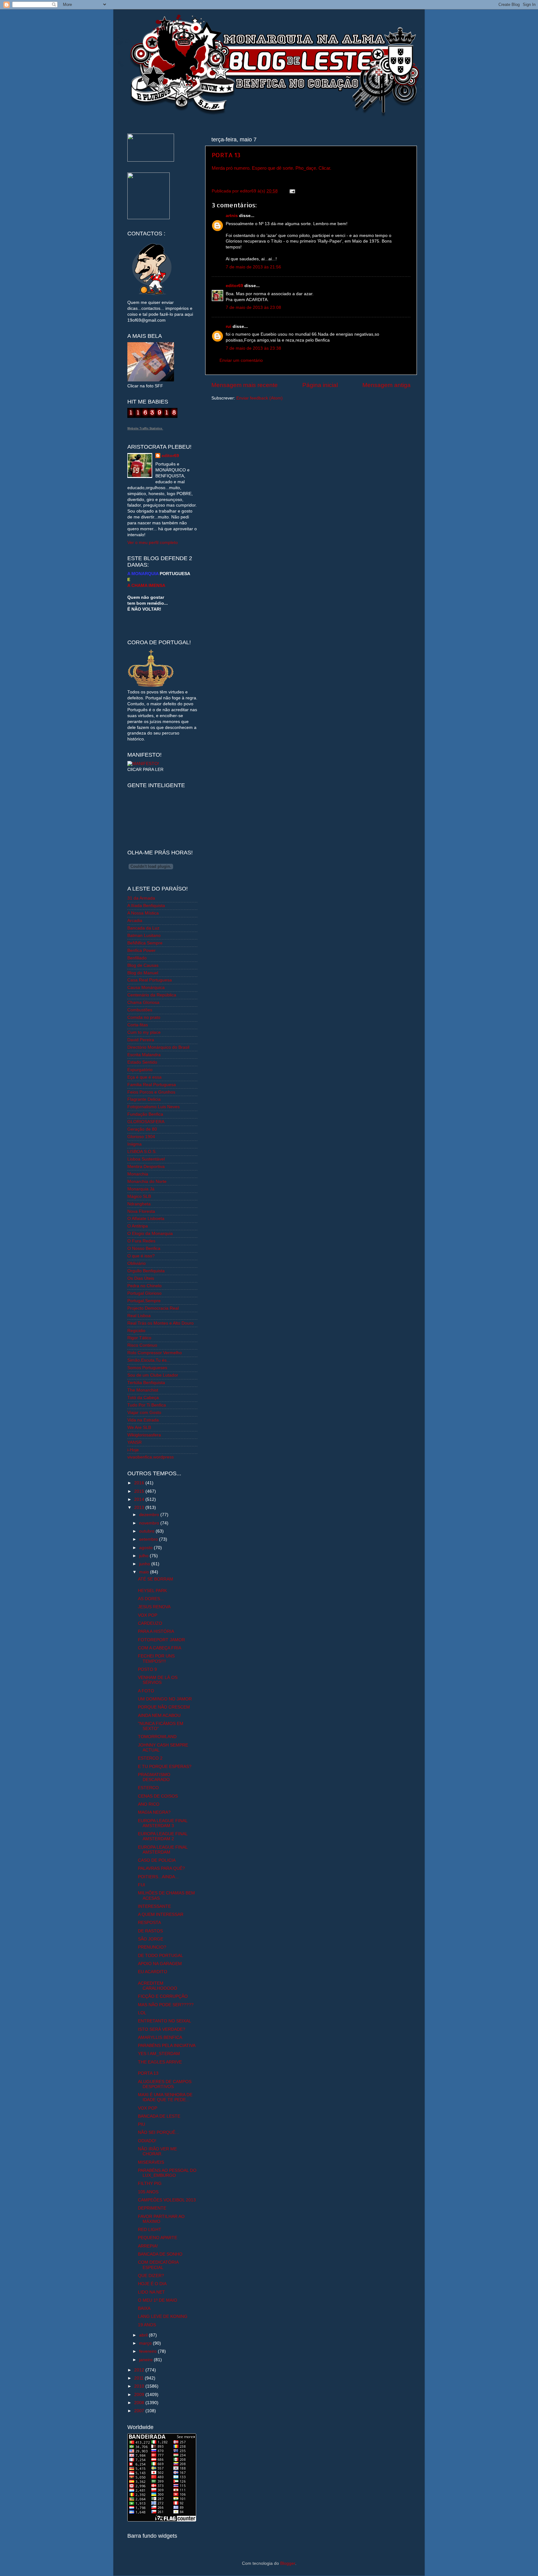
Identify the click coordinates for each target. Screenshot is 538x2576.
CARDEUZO (150, 1623)
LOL (142, 2013)
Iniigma (134, 1144)
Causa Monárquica (146, 988)
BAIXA (144, 2308)
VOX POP (148, 1615)
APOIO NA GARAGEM (160, 1964)
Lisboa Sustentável (146, 1159)
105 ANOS (148, 2192)
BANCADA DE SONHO (160, 2254)
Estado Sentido (142, 1062)
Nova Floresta (141, 1211)
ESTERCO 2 (150, 1758)
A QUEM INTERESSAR (161, 1914)
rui (229, 326)
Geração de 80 (142, 1129)
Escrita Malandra (144, 1055)
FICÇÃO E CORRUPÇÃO (163, 1996)
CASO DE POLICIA (157, 1860)
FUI (142, 1885)
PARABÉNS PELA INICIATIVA (167, 2046)
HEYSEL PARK (152, 1591)
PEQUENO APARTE (158, 2238)
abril (144, 2335)
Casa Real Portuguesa (150, 980)
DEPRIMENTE (152, 2208)
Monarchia (138, 1174)
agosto (146, 1548)
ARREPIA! (148, 2246)
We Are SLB (139, 1427)
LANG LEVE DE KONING (163, 2316)
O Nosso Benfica (144, 1248)
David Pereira (141, 1040)
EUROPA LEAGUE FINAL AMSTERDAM (163, 1850)
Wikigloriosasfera (144, 1435)
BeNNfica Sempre (145, 943)
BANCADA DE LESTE (159, 2116)
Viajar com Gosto (144, 1413)
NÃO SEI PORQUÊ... (158, 2132)
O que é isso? (141, 1256)
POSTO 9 (147, 1669)
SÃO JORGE (151, 1939)
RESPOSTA (149, 1923)
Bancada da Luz (143, 928)
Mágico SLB (139, 1196)
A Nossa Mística (143, 913)
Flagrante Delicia (144, 1099)
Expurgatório (140, 1070)
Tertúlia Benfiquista (146, 1383)
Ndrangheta (139, 1204)
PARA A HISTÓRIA (156, 1631)
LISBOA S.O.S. (142, 1152)
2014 (140, 1499)
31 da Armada (141, 898)
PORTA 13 (226, 155)
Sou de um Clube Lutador (153, 1375)
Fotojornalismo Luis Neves (153, 1107)
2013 (140, 1508)
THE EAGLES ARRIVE (160, 2062)
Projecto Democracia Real (153, 1308)
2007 (140, 2411)
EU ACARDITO (153, 1972)
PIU (142, 2124)
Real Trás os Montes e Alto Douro (160, 1323)
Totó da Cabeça (143, 1398)
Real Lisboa (139, 1316)
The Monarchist (143, 1390)
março (146, 2343)
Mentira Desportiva (146, 1167)
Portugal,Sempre (144, 1301)
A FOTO (146, 1691)
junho (145, 1564)
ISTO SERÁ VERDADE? (162, 2029)
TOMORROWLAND (157, 1737)
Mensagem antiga (387, 385)
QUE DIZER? (151, 2276)
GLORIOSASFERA (146, 1122)
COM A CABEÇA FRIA (160, 1648)
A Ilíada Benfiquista (146, 906)
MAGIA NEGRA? (154, 1812)
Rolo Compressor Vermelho (155, 1353)
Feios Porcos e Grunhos (151, 1092)
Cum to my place (144, 1032)
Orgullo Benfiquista (146, 1271)
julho (144, 1556)
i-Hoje (133, 1450)
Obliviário (137, 1263)
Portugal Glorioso (144, 1293)
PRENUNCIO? (152, 1947)
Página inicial (320, 385)
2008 (140, 2403)
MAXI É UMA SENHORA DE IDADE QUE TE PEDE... (165, 2097)
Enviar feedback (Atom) (260, 398)
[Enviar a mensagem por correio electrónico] (291, 191)
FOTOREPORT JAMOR (161, 1640)
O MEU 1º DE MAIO (158, 2300)
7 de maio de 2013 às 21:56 (253, 267)
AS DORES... (151, 1599)
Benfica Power (142, 950)
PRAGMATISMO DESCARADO (154, 1777)
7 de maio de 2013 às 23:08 (253, 307)
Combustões (140, 1010)
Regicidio (136, 1331)
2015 (140, 1491)
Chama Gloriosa (143, 1002)
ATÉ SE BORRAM (156, 1579)
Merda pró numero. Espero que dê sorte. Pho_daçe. (264, 168)
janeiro (146, 2360)
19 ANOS (147, 2325)
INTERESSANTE (154, 1906)
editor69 (234, 286)
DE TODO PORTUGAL (160, 1956)
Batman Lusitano (144, 936)
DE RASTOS (150, 1931)
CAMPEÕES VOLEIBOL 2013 (167, 2200)
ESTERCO (148, 1788)
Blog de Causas (143, 965)
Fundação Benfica (145, 1114)
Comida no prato (144, 1017)
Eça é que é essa (144, 1077)
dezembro (150, 1515)
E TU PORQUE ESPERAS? (165, 1767)
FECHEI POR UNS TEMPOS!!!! (156, 1659)
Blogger (288, 2563)
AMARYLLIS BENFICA (160, 2037)
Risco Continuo (142, 1345)
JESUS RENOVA (154, 1607)
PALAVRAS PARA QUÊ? (161, 1868)
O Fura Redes (141, 1241)
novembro (150, 1523)
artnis (232, 216)
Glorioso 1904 (141, 1137)
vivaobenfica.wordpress (151, 1457)
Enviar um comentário (241, 360)
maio (145, 1572)
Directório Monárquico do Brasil (158, 1047)
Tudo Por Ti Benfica (147, 1405)
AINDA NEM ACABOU (159, 1716)
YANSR (134, 1442)
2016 (140, 1483)
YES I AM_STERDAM (159, 2054)
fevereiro (149, 2351)
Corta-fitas (138, 1025)
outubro (147, 1531)
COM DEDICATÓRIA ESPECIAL (158, 2265)
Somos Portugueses (147, 1368)
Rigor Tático (139, 1338)
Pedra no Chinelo (144, 1286)
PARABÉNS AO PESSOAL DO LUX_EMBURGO (167, 2173)
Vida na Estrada (143, 1420)
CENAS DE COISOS (158, 1796)
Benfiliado (137, 958)
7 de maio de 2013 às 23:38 (253, 348)
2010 (140, 2386)
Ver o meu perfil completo (153, 543)
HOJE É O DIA (152, 2284)
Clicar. (325, 168)
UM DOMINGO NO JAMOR (165, 1699)
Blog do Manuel (143, 973)
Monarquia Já (141, 1189)
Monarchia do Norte (147, 1182)
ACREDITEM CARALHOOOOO (158, 1986)
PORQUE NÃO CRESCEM (164, 1707)
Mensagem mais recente (245, 385)
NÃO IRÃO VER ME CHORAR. (157, 2151)
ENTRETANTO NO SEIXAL (165, 2021)
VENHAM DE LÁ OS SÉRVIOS (158, 1680)
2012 (140, 2370)
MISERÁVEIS (151, 2162)
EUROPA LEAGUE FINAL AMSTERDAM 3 (163, 1823)
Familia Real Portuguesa (152, 1085)
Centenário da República (152, 995)
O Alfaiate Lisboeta (146, 1219)
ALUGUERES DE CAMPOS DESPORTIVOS (165, 2084)
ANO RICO (149, 1804)
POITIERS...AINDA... (158, 1877)
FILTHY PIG (150, 2184)
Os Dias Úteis (141, 1278)
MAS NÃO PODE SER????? (166, 2005)
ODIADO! (147, 2141)
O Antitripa (138, 1226)
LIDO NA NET (151, 2292)
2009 (140, 2395)
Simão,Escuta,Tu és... (149, 1360)
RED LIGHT (150, 2230)
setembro (149, 1539)
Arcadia (135, 921)
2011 (139, 2378)
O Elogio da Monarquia (150, 1234)
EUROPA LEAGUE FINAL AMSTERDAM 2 (163, 1836)
